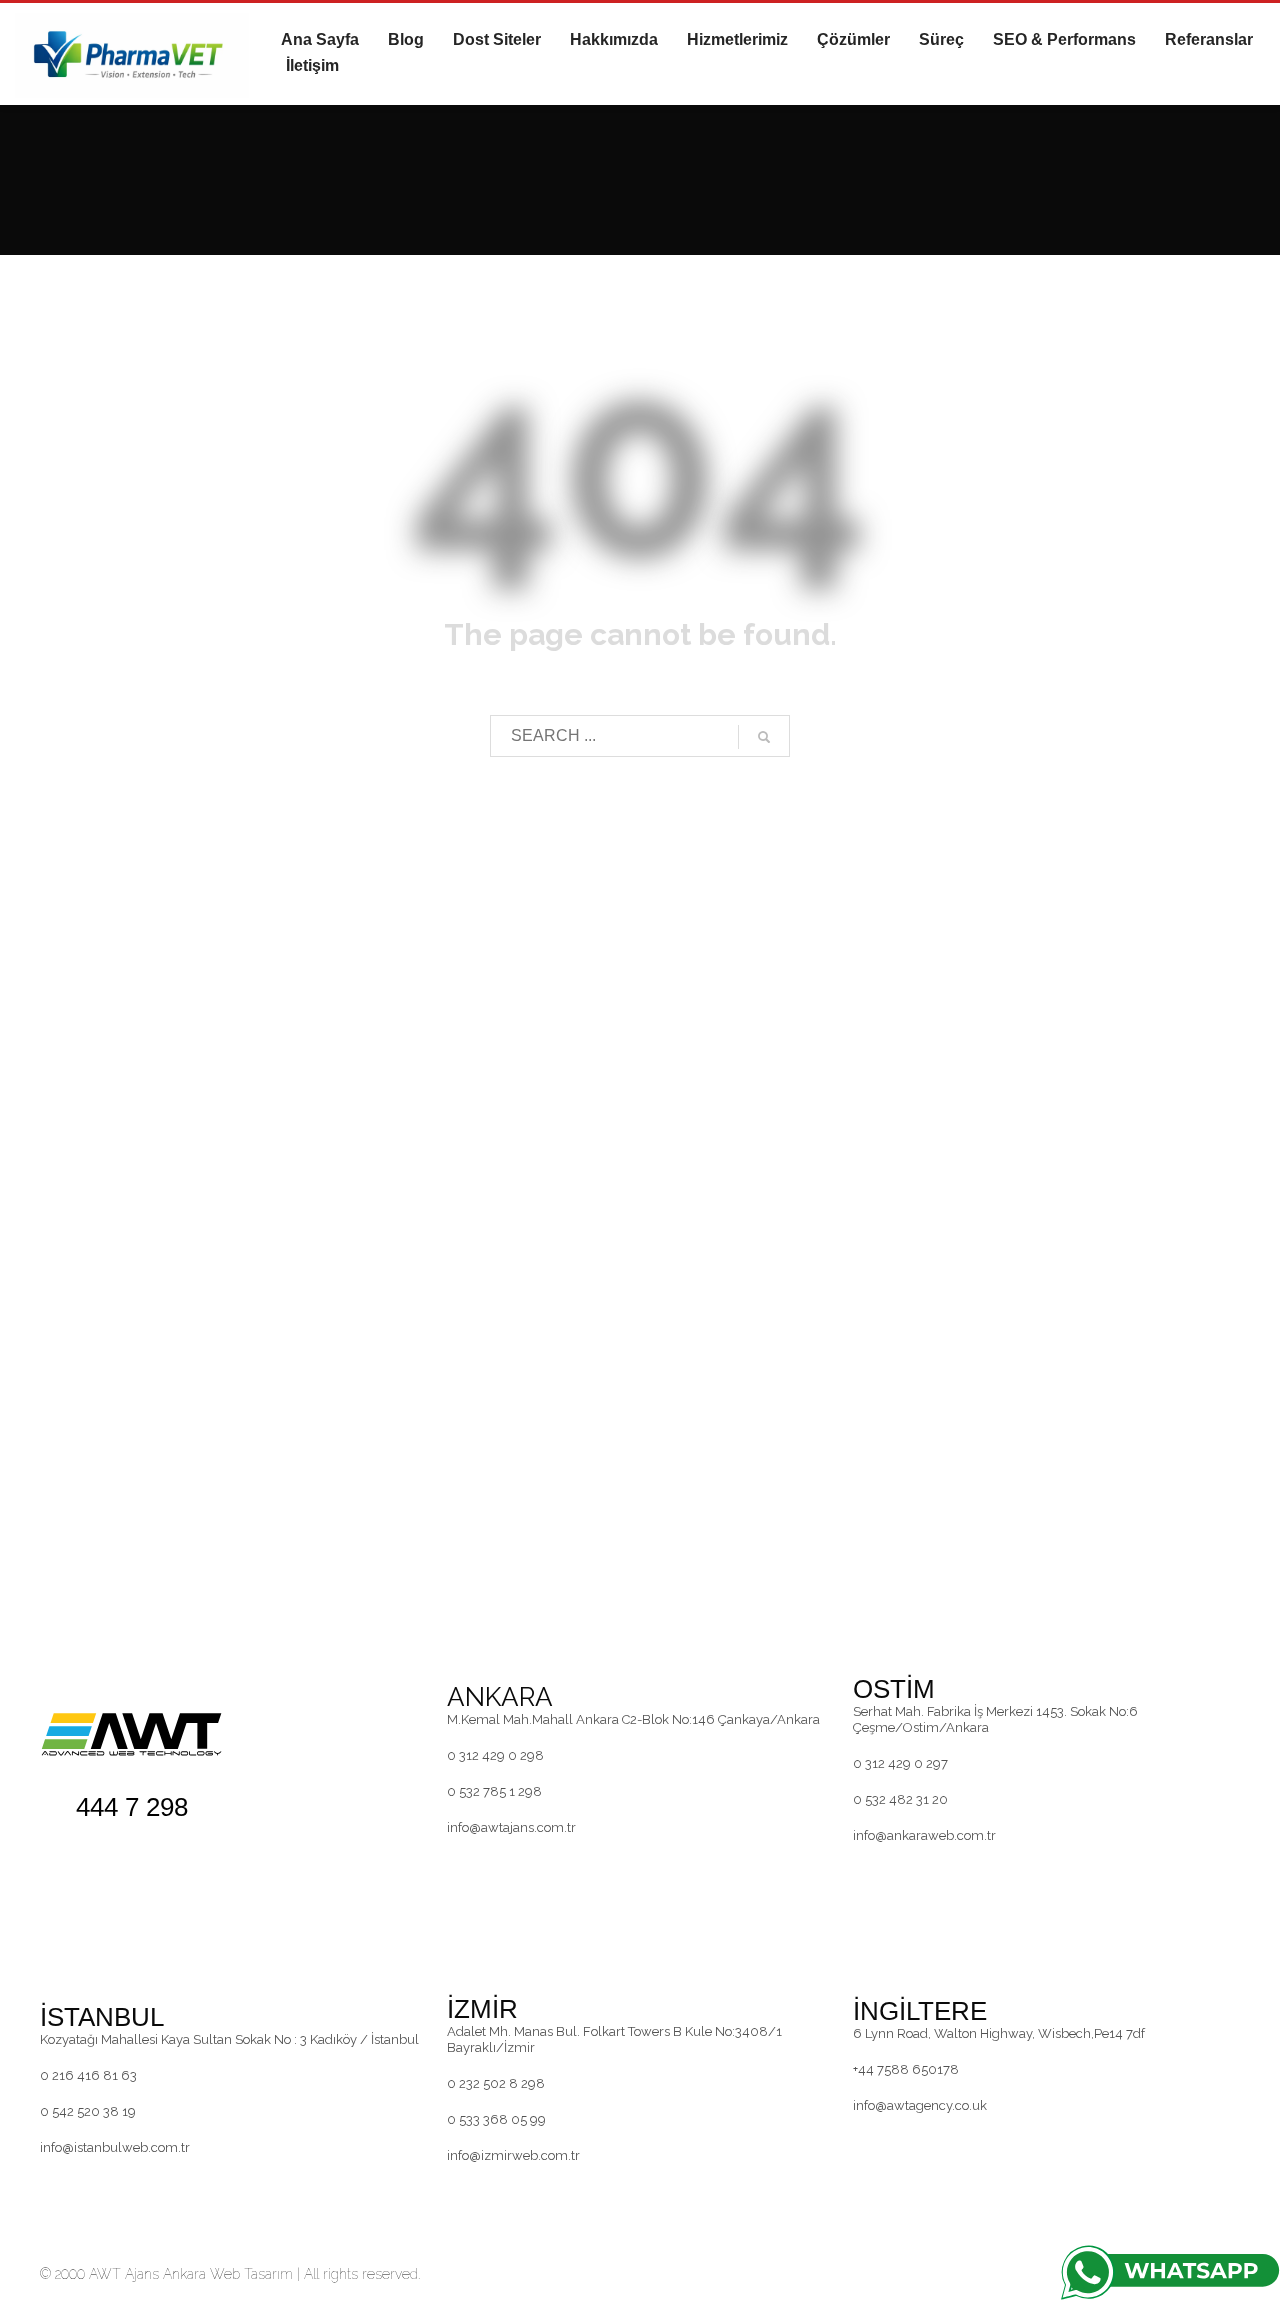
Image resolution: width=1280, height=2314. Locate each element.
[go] (764, 737)
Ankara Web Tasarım (228, 2274)
